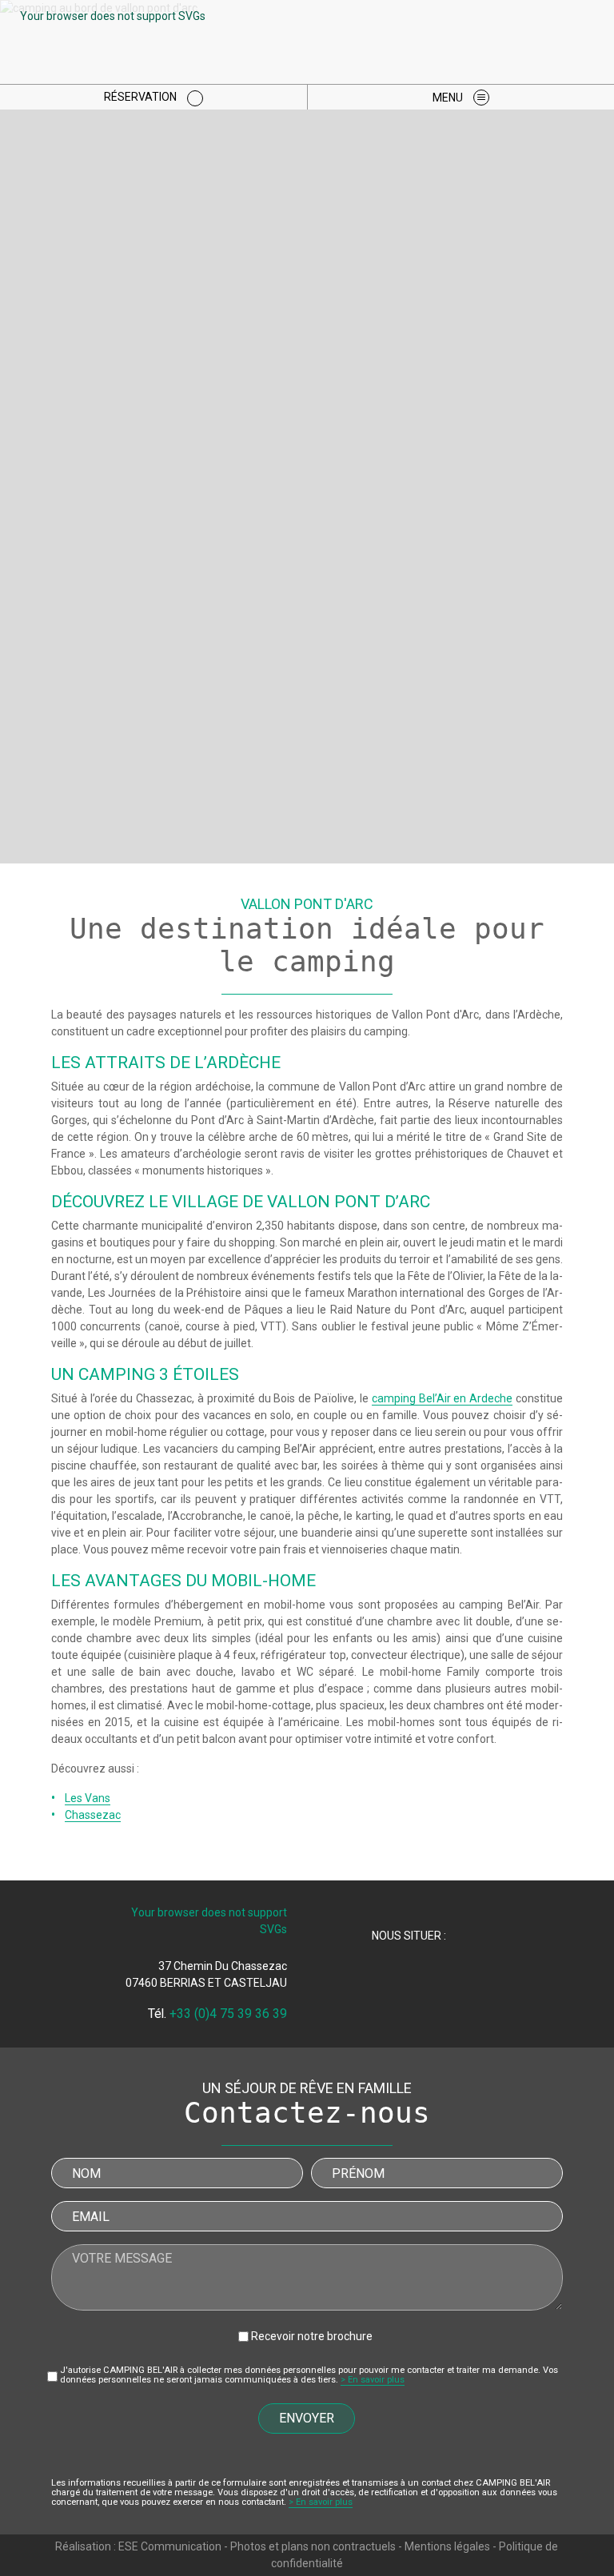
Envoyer (307, 2418)
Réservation (142, 97)
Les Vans (88, 1798)
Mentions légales (447, 2546)
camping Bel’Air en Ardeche (442, 1398)
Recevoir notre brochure (312, 2336)
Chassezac (93, 1815)
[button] (461, 97)
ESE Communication (170, 2546)
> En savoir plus (373, 2380)
